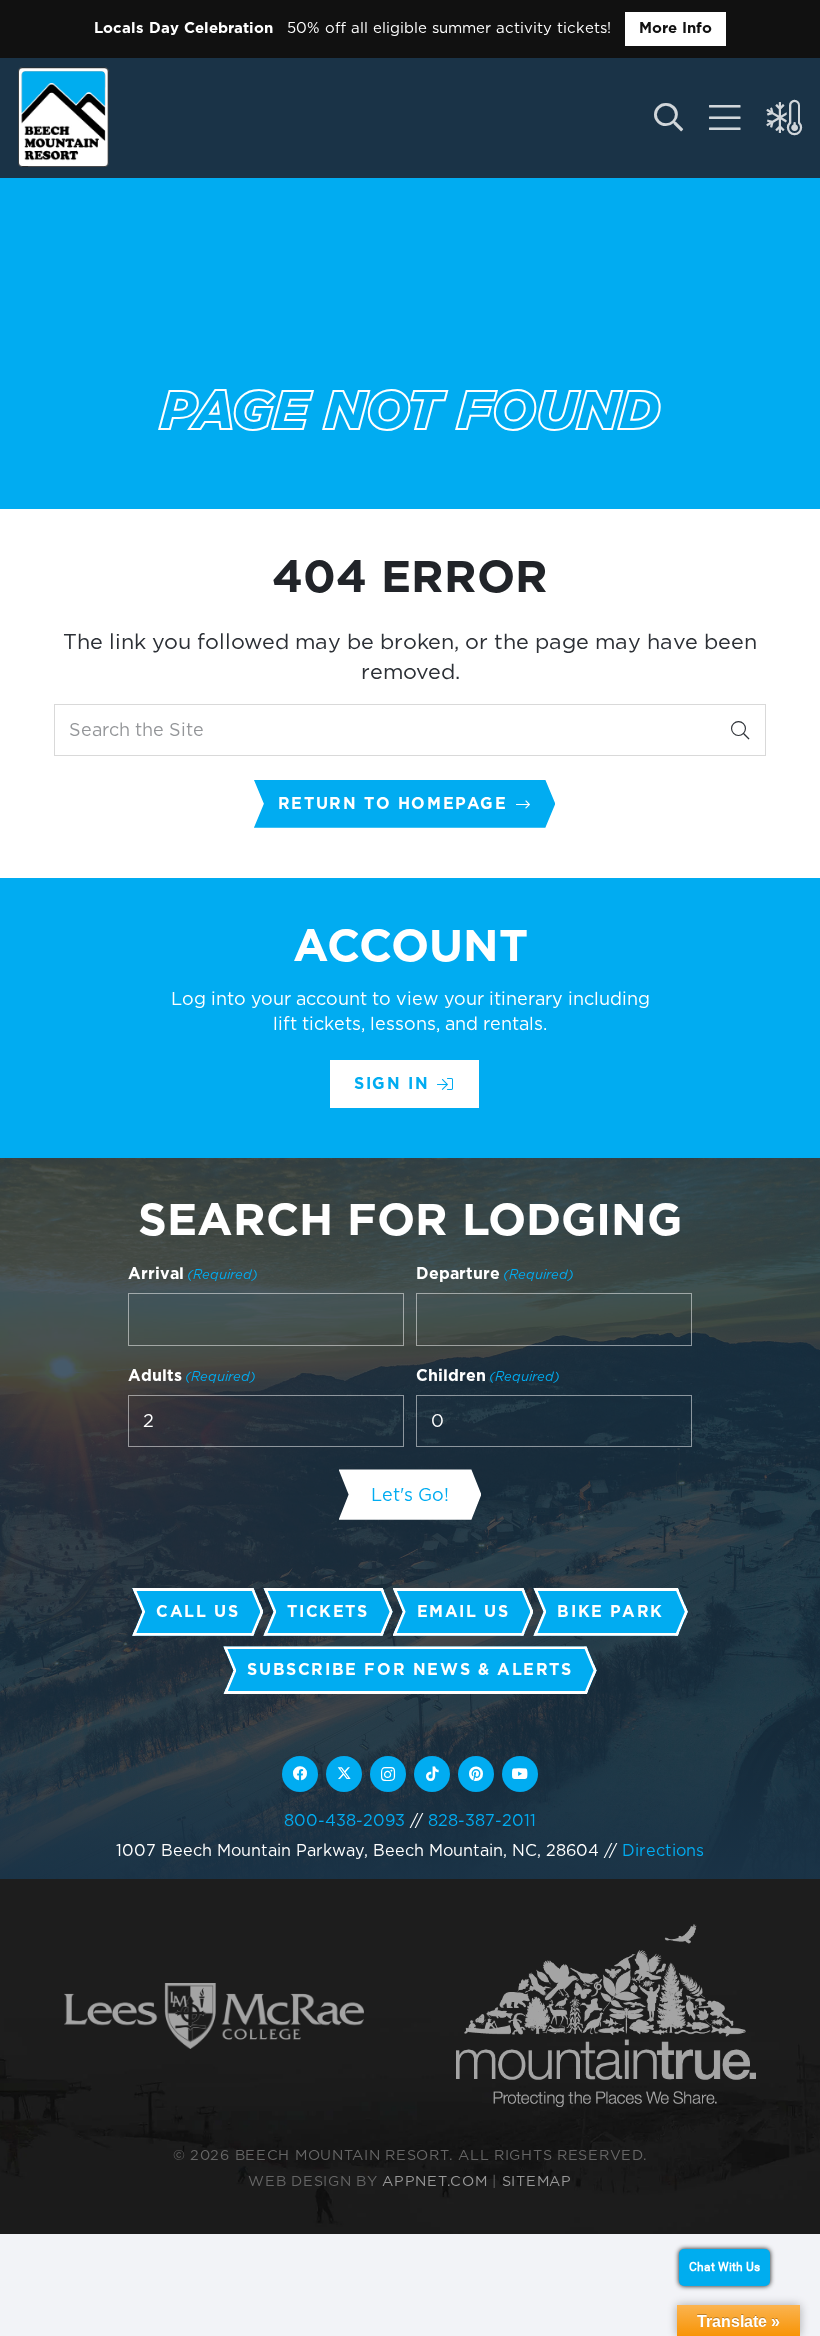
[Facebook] (300, 1774)
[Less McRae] (214, 2016)
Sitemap (537, 2180)
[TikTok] (432, 1774)
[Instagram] (388, 1774)
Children (488, 1375)
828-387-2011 (482, 1820)
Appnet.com (434, 2180)
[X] (344, 1774)
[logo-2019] (63, 117)
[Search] (740, 730)
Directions (663, 1850)
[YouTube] (520, 1774)
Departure (495, 1273)
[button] (667, 118)
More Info (675, 28)
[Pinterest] (476, 1774)
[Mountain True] (606, 2015)
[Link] (725, 118)
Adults (192, 1375)
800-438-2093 (344, 1820)
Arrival (193, 1273)
